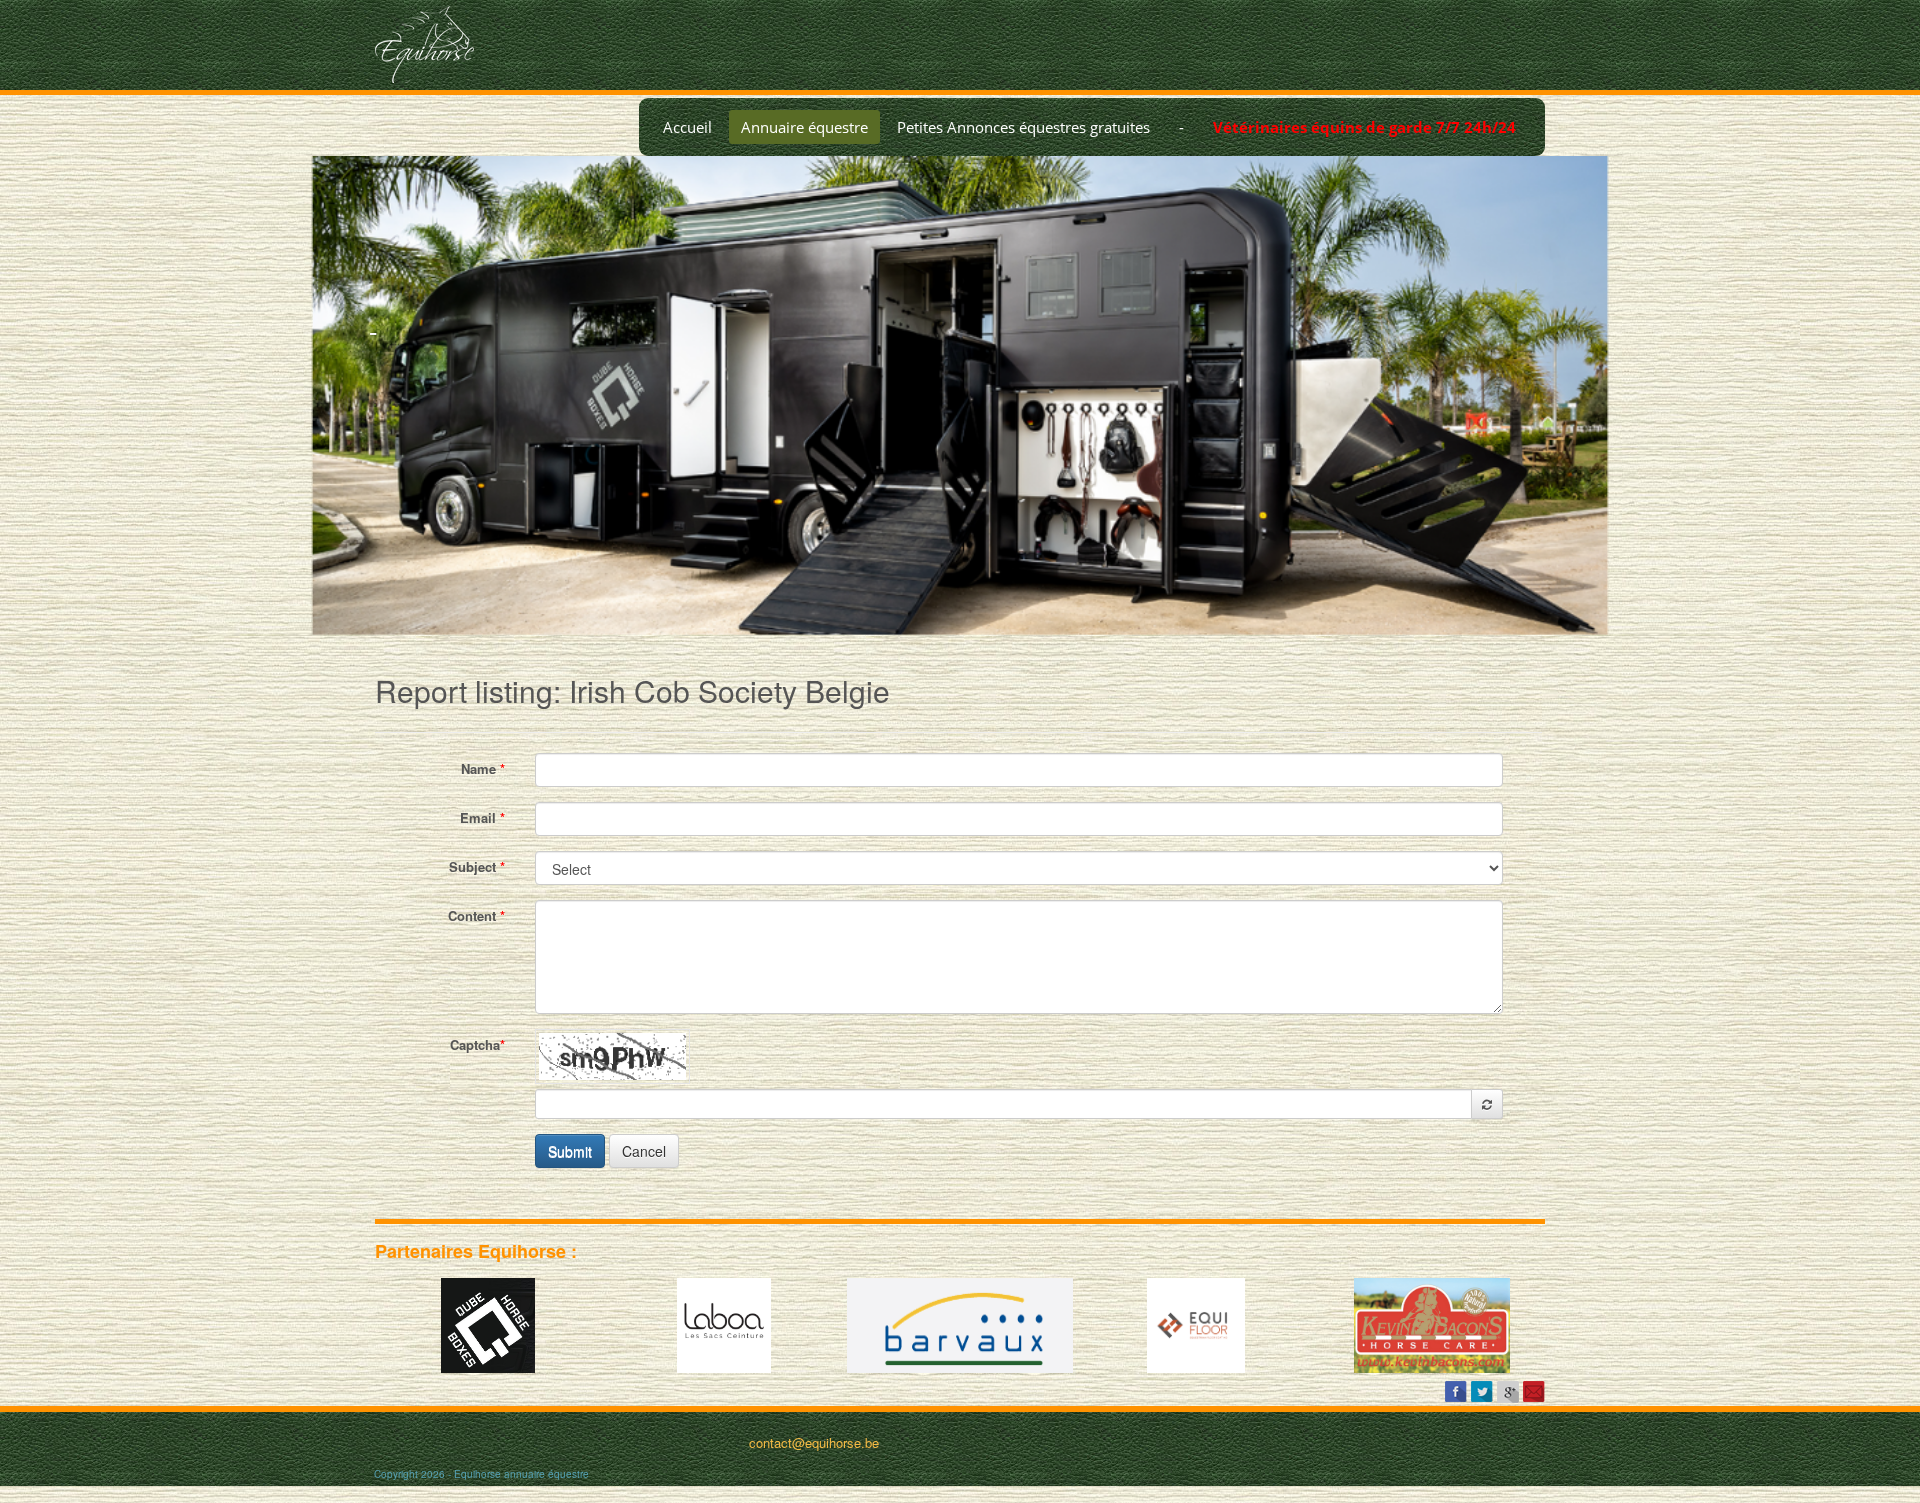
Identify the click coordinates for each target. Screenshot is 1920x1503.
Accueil (687, 127)
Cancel (644, 1151)
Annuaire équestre (804, 127)
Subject (477, 866)
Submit (570, 1151)
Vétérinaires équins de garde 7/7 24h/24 (1364, 127)
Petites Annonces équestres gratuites (1023, 127)
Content (476, 915)
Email (482, 817)
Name (483, 768)
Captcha (477, 1044)
